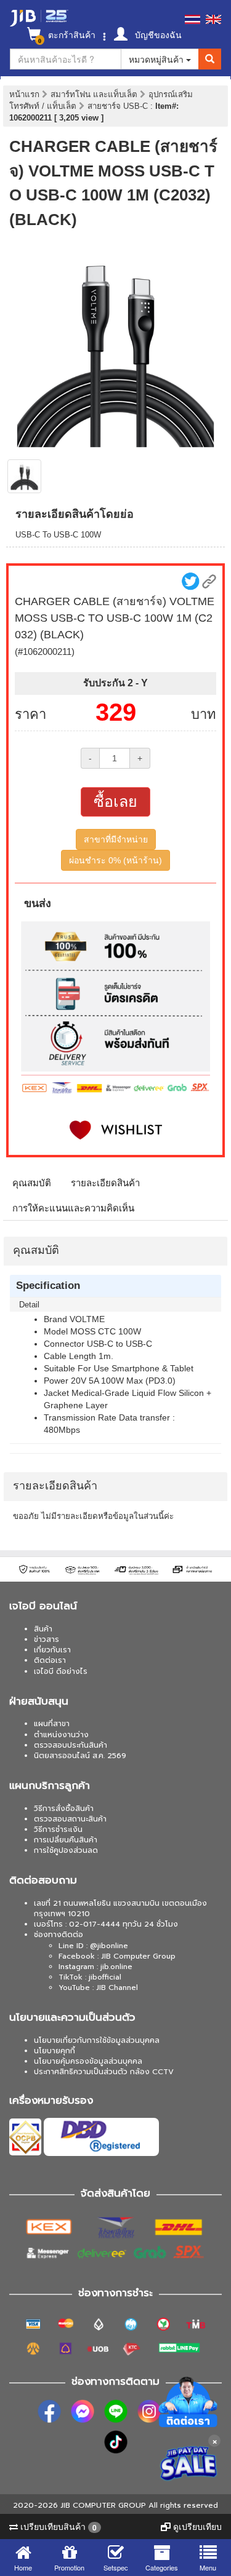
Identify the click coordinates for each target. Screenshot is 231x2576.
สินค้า (43, 1629)
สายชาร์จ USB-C (119, 106)
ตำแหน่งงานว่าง (61, 1735)
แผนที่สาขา (52, 1724)
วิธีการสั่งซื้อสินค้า (64, 1809)
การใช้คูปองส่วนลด (66, 1850)
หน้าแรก (24, 94)
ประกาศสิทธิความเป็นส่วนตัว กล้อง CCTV (104, 2072)
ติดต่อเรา (50, 1660)
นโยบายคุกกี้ (55, 2051)
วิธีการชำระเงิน (58, 1829)
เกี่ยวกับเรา (52, 1650)
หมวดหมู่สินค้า (157, 59)
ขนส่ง (38, 903)
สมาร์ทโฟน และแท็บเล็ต (95, 94)
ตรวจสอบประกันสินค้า (71, 1745)
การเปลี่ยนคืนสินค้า (66, 1840)
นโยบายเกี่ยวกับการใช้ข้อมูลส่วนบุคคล (97, 2040)
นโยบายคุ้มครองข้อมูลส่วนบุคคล (88, 2061)
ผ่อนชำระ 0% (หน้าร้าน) (115, 860)
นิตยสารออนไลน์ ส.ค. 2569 (80, 1756)
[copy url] (209, 581)
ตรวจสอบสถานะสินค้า (70, 1819)
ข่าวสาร (47, 1639)
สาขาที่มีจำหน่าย (116, 839)
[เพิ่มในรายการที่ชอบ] (115, 1130)
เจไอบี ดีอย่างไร (61, 1671)
